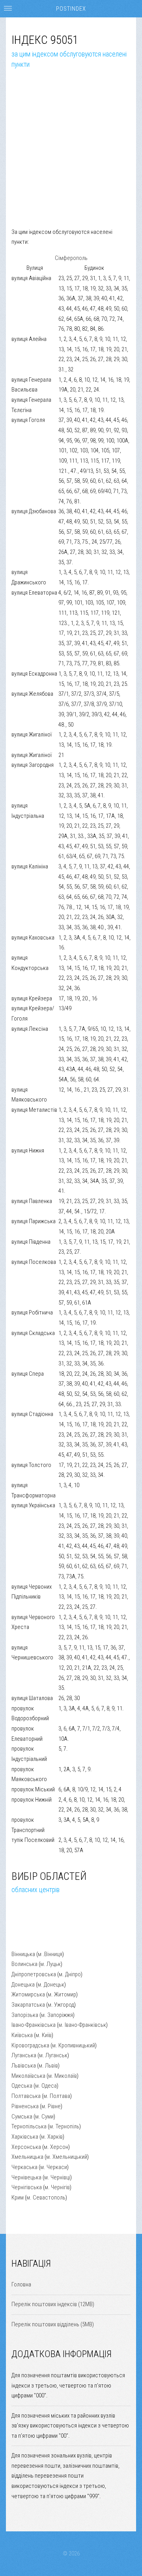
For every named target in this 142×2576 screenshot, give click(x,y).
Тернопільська (29, 2126)
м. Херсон (56, 2147)
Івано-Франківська (34, 2025)
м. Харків (52, 2137)
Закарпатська (28, 2005)
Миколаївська (28, 2076)
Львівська (24, 2066)
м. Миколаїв (63, 2076)
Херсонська (26, 2147)
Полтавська (26, 2096)
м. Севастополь (46, 2198)
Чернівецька (26, 2177)
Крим (18, 2198)
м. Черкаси (54, 2167)
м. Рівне (51, 2106)
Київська (22, 2035)
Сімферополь (71, 258)
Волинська (24, 1964)
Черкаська (24, 2167)
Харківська (25, 2137)
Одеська (22, 2086)
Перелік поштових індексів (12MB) (53, 2304)
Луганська (24, 2055)
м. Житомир (62, 1994)
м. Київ (44, 2035)
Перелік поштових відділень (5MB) (53, 2324)
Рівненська (25, 2106)
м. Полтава (57, 2096)
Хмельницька (27, 2157)
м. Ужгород (61, 2005)
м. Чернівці (57, 2177)
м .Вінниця (50, 1954)
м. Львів (48, 2066)
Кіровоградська (30, 2045)
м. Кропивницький (74, 2045)
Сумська (22, 2117)
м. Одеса (46, 2086)
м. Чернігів (57, 2187)
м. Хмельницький (67, 2157)
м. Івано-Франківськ (82, 2025)
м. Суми (44, 2117)
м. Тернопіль (64, 2126)
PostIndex (71, 9)
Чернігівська (27, 2187)
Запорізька (25, 2015)
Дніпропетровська (34, 1974)
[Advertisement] (71, 156)
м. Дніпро (70, 1974)
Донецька (23, 1985)
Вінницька (23, 1954)
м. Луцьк (50, 1964)
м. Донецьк (51, 1985)
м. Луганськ (53, 2055)
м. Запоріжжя (57, 2015)
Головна (21, 2284)
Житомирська (28, 1994)
